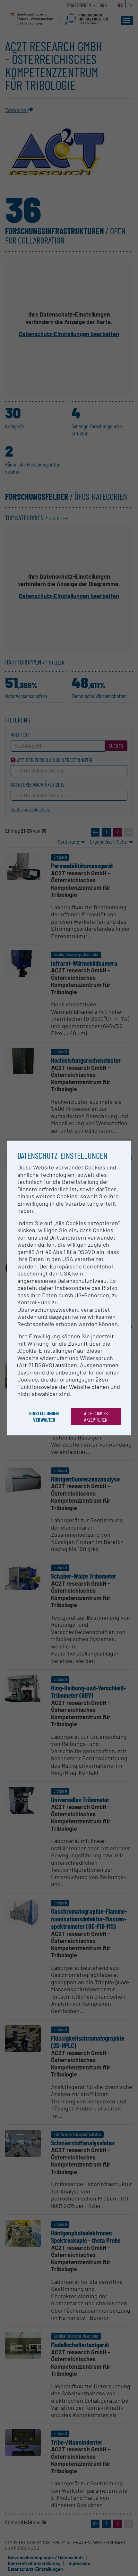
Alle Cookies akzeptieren (96, 1416)
